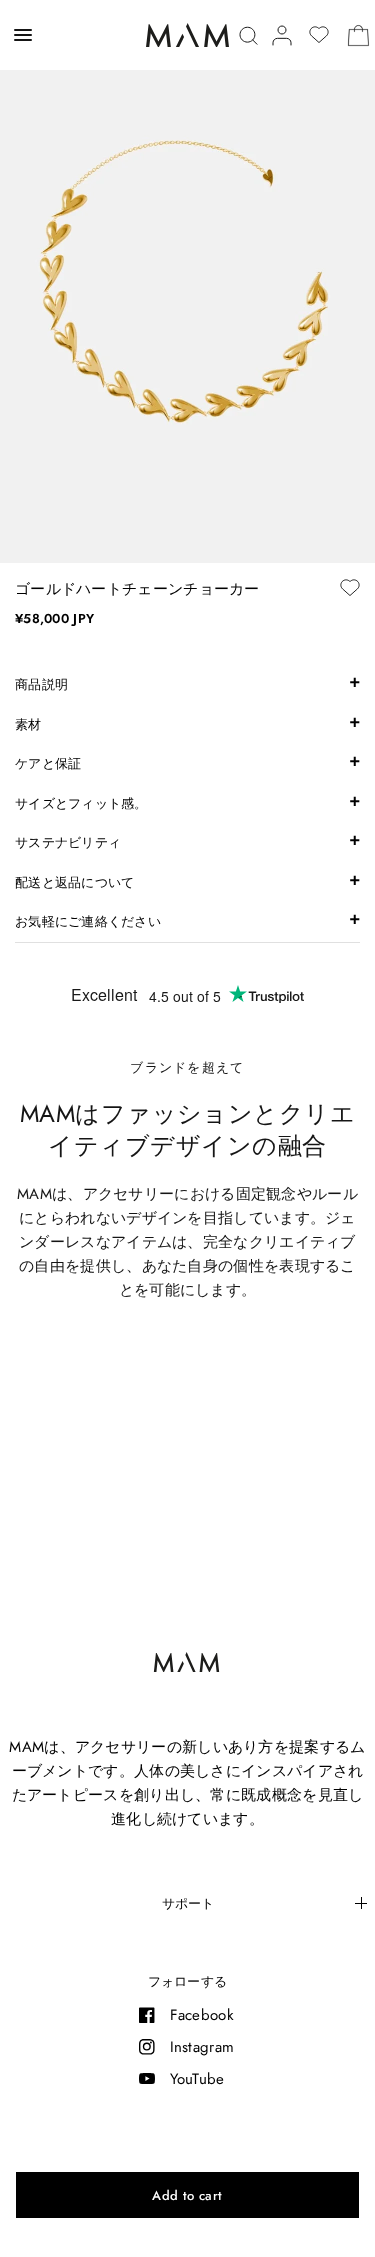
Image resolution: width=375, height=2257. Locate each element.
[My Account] (282, 35)
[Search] (248, 35)
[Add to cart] (187, 2195)
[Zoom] (187, 281)
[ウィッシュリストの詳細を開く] (319, 35)
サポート (188, 1903)
